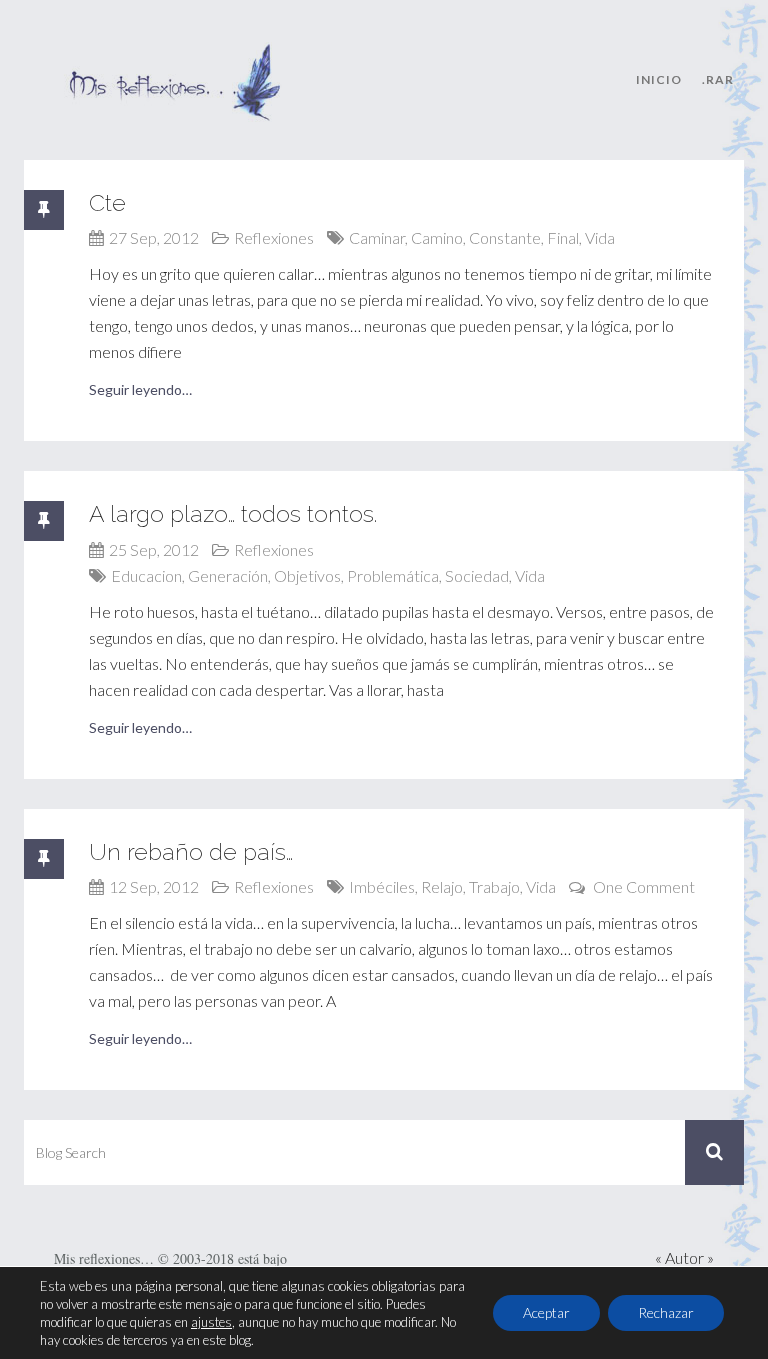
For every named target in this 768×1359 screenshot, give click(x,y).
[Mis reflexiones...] (174, 55)
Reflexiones (274, 237)
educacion (146, 575)
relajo (442, 886)
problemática (393, 575)
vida (600, 237)
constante (505, 237)
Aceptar (546, 1312)
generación (228, 575)
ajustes (211, 1322)
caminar (377, 237)
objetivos (307, 575)
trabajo (494, 886)
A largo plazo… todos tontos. (233, 513)
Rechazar (666, 1312)
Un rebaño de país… (191, 851)
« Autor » (684, 1257)
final (563, 237)
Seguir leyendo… (140, 389)
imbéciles (382, 886)
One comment (644, 886)
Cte (107, 202)
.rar (718, 79)
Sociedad (477, 575)
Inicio (659, 79)
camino (437, 237)
